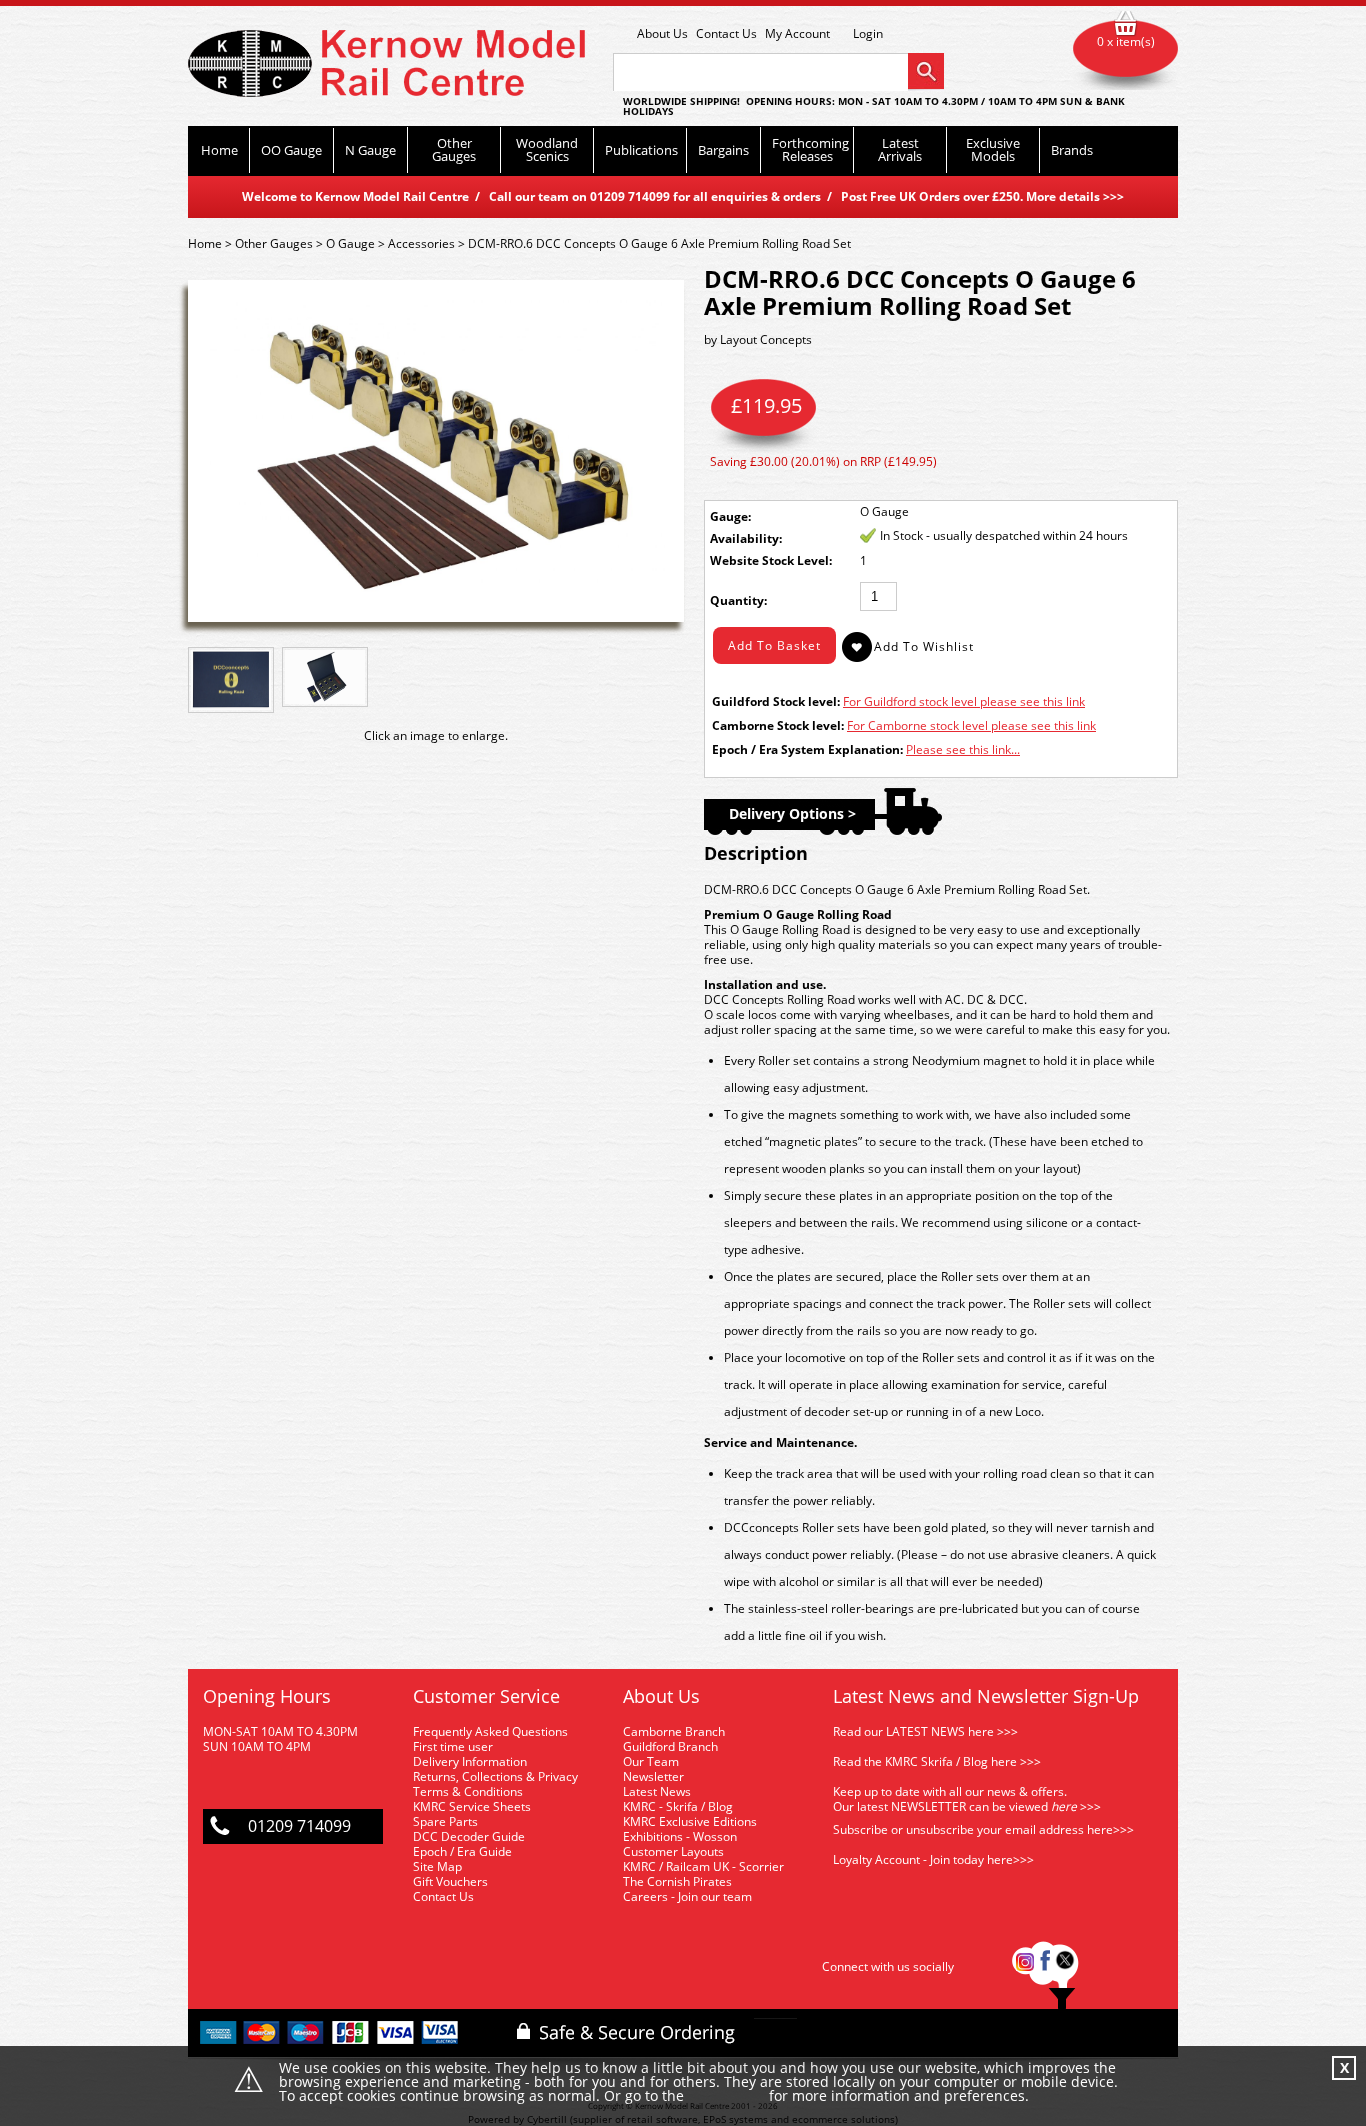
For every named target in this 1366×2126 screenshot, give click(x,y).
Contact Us (726, 33)
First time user (453, 1746)
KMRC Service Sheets (472, 1806)
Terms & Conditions (468, 1791)
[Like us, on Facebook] (1045, 1966)
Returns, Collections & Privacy (495, 1776)
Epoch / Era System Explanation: (807, 749)
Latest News (657, 1791)
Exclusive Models (993, 149)
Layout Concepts (766, 339)
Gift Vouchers (450, 1881)
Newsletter (653, 1776)
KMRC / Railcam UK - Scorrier (703, 1866)
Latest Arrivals (900, 149)
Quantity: (738, 600)
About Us (662, 33)
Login (868, 34)
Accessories (421, 243)
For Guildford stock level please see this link (964, 701)
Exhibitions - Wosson (680, 1836)
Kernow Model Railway (386, 63)
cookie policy (726, 2096)
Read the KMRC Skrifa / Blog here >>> (937, 1761)
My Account (797, 33)
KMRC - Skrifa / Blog (678, 1806)
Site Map (437, 1866)
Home (219, 150)
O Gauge (350, 243)
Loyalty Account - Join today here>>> (933, 1859)
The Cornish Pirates (677, 1881)
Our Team (651, 1761)
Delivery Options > (792, 813)
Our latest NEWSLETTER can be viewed (940, 1806)
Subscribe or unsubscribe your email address (983, 1829)
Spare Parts (445, 1821)
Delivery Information (470, 1761)
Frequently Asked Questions (490, 1731)
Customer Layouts (673, 1851)
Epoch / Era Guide (462, 1851)
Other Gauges (454, 149)
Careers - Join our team (687, 1896)
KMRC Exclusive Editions (690, 1821)
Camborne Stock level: (778, 725)
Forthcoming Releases (810, 149)
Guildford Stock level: (776, 701)
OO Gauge (291, 150)
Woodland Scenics (547, 149)
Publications (641, 150)
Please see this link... (963, 749)
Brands (1072, 150)
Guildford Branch (670, 1746)
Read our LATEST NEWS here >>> (925, 1731)
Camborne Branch (674, 1731)
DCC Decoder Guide (470, 1836)
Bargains (723, 150)
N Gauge (370, 150)
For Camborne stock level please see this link (971, 725)
